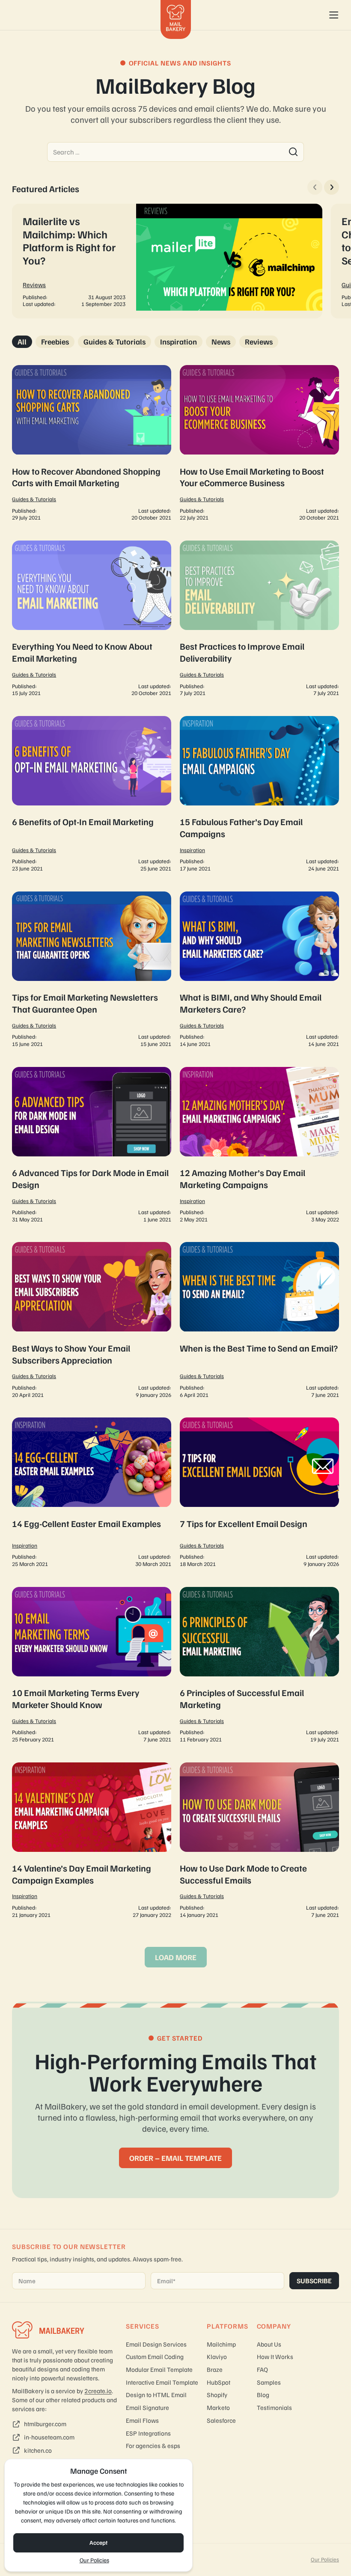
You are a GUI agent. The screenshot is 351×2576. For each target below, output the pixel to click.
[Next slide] (332, 187)
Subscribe (314, 2281)
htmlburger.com (45, 2424)
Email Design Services (156, 2344)
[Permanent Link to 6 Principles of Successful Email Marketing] (259, 1666)
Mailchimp (221, 2344)
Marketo (218, 2407)
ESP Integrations (148, 2433)
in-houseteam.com (49, 2437)
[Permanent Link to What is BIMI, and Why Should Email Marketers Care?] (259, 970)
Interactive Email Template (162, 2382)
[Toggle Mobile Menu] (334, 15)
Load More (176, 1957)
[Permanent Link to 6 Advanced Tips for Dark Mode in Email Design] (92, 1146)
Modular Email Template (159, 2369)
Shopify (217, 2395)
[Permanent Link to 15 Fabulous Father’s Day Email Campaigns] (259, 795)
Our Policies (94, 2560)
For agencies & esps (153, 2445)
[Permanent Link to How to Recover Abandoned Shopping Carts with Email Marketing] (92, 444)
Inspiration (178, 342)
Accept (98, 2542)
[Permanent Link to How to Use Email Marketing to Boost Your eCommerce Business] (259, 444)
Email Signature (147, 2407)
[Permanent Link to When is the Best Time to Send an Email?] (259, 1321)
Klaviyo (217, 2356)
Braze (215, 2369)
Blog (263, 2395)
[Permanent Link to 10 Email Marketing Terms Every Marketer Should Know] (92, 1666)
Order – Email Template (175, 2158)
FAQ (262, 2369)
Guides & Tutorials (115, 342)
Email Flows (142, 2420)
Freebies (55, 342)
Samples (269, 2382)
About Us (269, 2344)
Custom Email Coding (155, 2356)
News (221, 342)
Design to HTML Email (156, 2395)
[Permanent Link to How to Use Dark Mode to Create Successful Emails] (259, 1841)
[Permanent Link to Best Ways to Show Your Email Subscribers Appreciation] (92, 1321)
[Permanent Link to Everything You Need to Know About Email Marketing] (92, 619)
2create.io (98, 2391)
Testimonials (274, 2407)
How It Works (275, 2356)
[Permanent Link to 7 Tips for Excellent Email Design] (259, 1493)
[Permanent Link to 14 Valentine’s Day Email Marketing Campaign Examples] (92, 1841)
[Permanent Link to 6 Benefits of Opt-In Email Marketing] (92, 795)
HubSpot (219, 2382)
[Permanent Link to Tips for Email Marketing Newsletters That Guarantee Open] (92, 970)
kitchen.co (38, 2450)
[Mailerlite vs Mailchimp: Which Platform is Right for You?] (167, 261)
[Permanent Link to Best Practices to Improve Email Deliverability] (259, 619)
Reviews (34, 285)
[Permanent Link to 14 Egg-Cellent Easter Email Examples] (92, 1493)
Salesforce (221, 2420)
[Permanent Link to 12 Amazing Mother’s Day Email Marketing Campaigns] (259, 1146)
